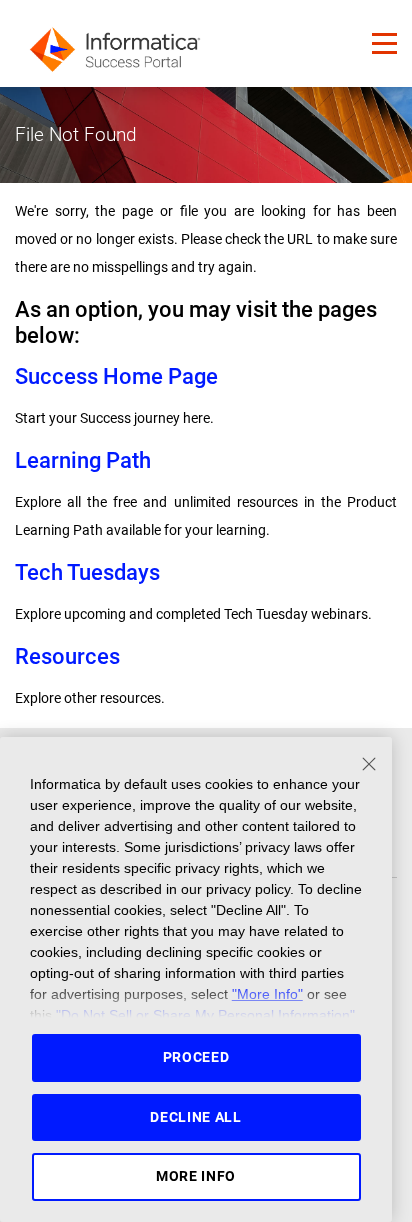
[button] (384, 43)
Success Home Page (116, 376)
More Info (196, 1176)
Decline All (196, 1117)
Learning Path (83, 460)
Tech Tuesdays (87, 572)
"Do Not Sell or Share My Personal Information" (205, 1015)
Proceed (196, 1057)
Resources (67, 656)
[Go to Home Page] (115, 43)
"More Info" (267, 994)
